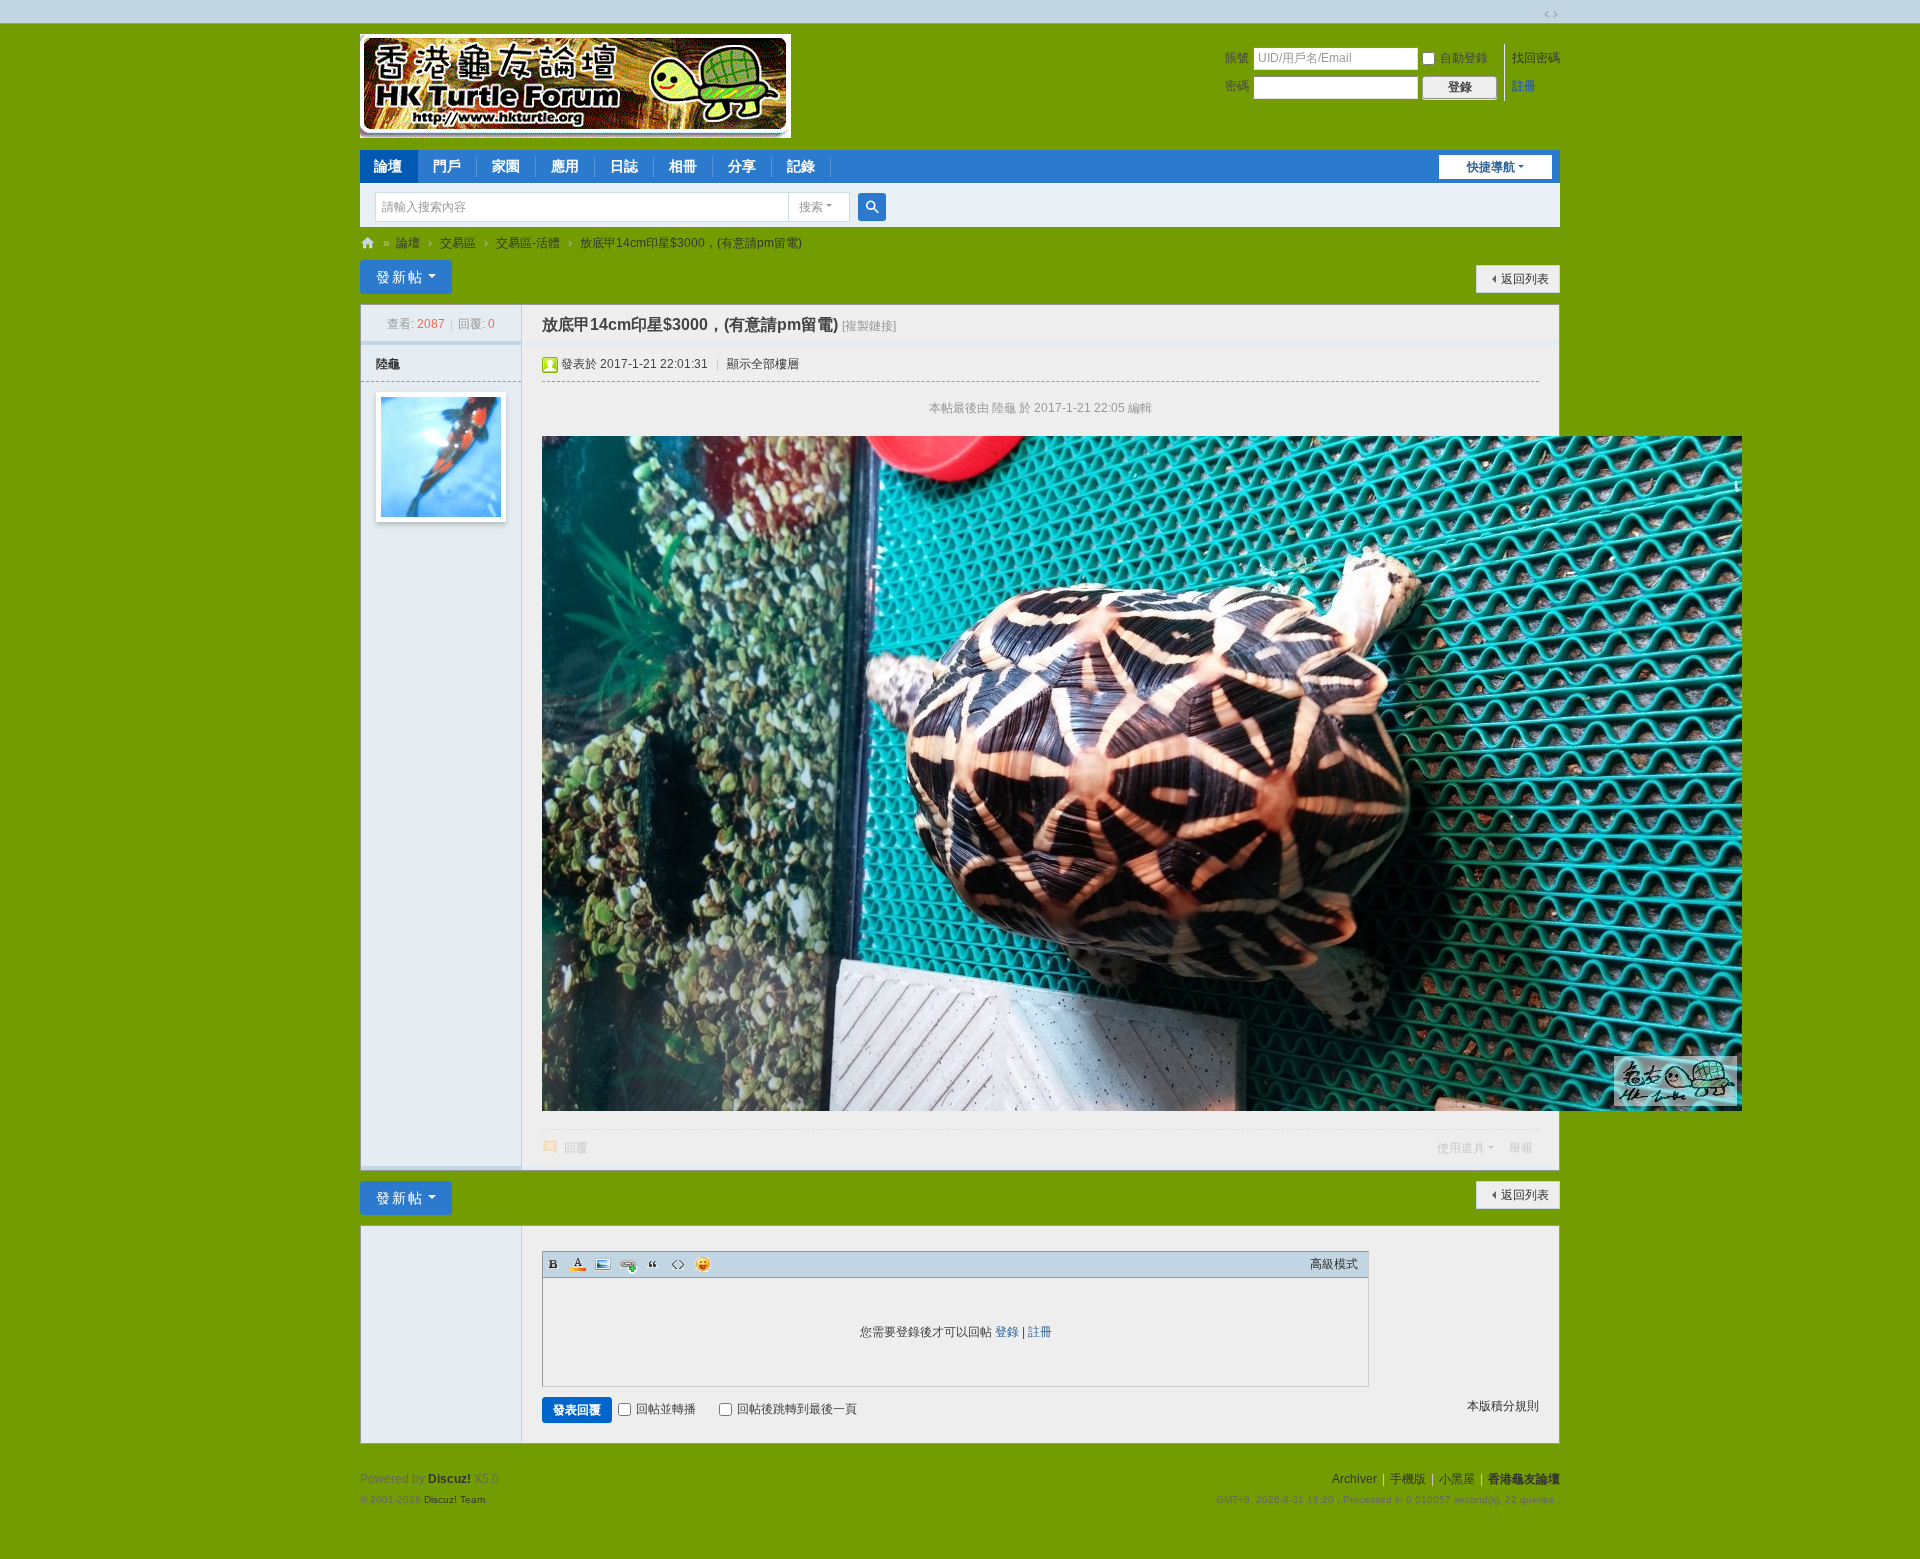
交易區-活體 (528, 243)
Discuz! (449, 1479)
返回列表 (1525, 279)
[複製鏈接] (869, 326)
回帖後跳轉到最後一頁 (797, 1409)
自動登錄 (1464, 58)
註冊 (1524, 86)
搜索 (811, 207)
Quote (653, 1264)
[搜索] (872, 207)
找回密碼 (1536, 58)
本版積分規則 (1503, 1406)
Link (628, 1264)
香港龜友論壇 (368, 243)
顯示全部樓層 (763, 364)
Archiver (1354, 1479)
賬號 (1237, 58)
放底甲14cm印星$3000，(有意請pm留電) (691, 243)
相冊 (683, 166)
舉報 (1521, 1148)
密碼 (1237, 86)
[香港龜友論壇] (575, 85)
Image (603, 1264)
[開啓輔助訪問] (1532, 14)
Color (578, 1264)
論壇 (388, 166)
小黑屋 (1457, 1479)
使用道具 (1461, 1148)
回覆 (576, 1148)
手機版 (1408, 1479)
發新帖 (400, 277)
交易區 (458, 243)
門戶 (447, 166)
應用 (565, 166)
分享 (742, 166)
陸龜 (388, 364)
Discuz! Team (454, 1499)
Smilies (703, 1264)
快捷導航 (1491, 167)
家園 (506, 166)
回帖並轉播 (666, 1409)
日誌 (624, 166)
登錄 (1007, 1332)
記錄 (801, 166)
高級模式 (1334, 1264)
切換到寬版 (1551, 14)
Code (678, 1264)
